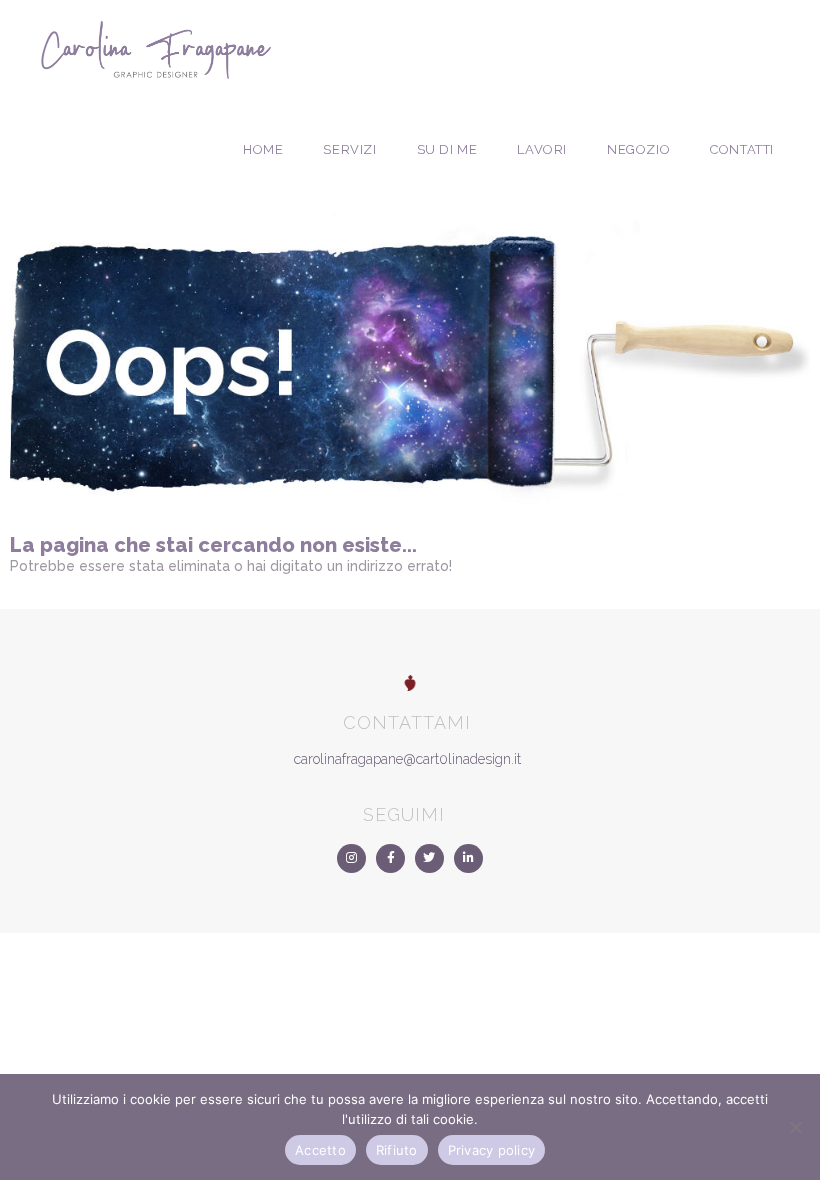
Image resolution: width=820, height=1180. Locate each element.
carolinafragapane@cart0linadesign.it (407, 759)
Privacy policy (492, 1150)
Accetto (320, 1150)
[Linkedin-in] (468, 858)
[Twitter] (429, 858)
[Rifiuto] (795, 1127)
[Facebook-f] (390, 858)
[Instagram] (351, 858)
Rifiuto (397, 1150)
